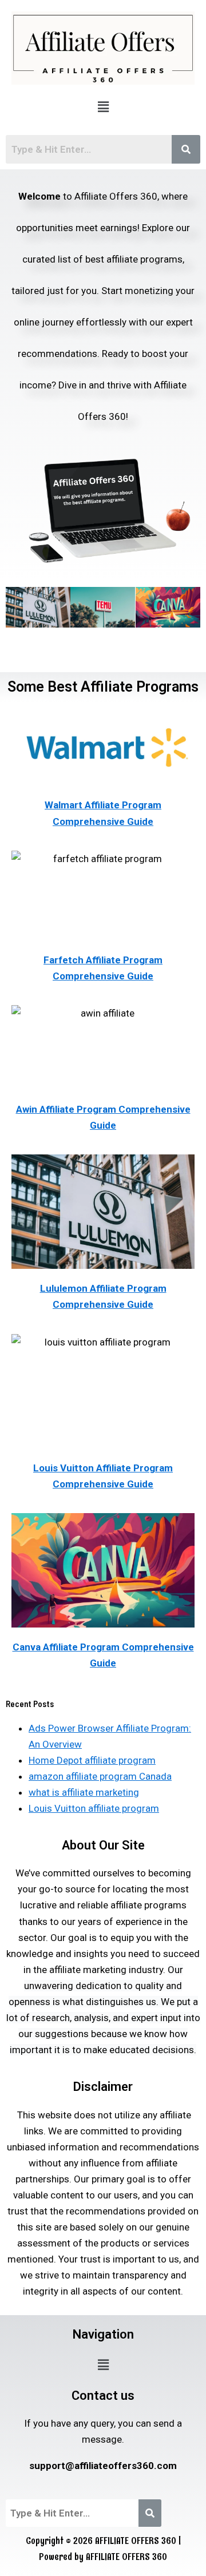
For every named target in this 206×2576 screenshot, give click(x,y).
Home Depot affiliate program (92, 1760)
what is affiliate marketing (84, 1792)
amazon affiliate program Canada (100, 1776)
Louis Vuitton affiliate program (94, 1808)
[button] (103, 107)
